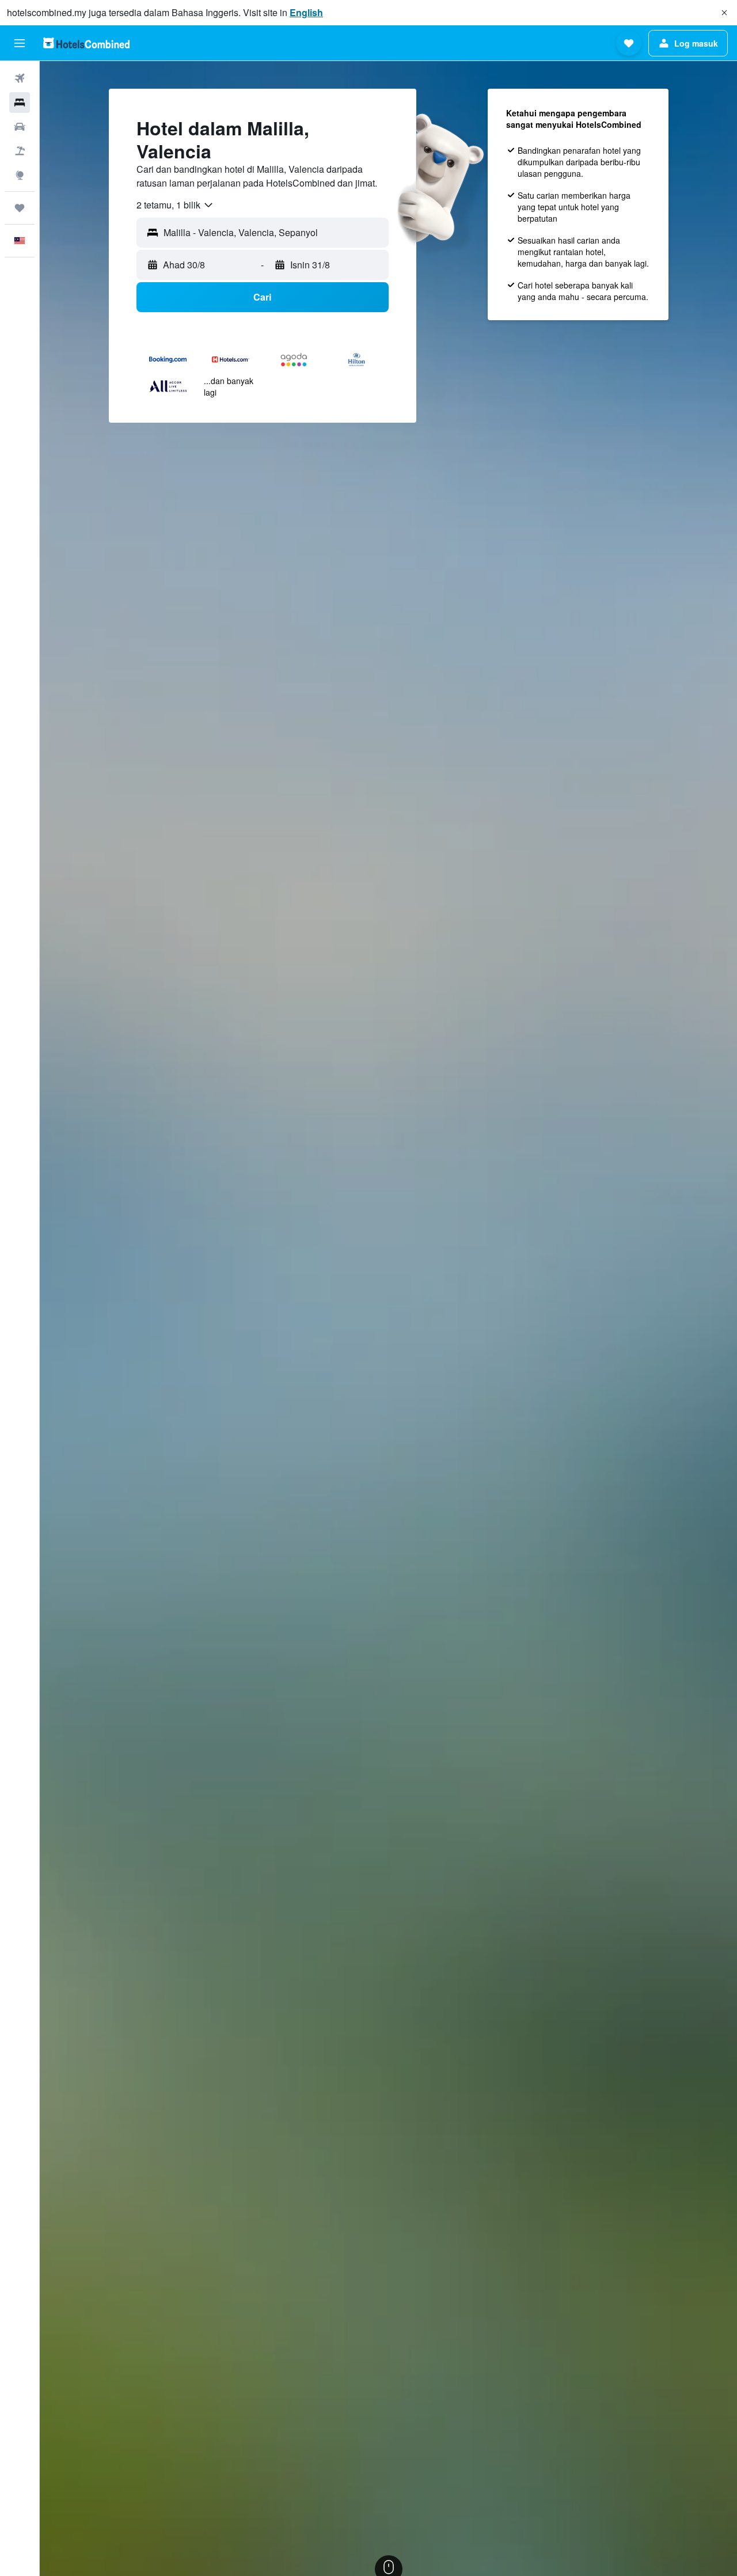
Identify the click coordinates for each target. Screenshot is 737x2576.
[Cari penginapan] (20, 103)
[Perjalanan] (20, 208)
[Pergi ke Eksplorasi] (20, 175)
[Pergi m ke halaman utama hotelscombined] (86, 43)
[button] (724, 13)
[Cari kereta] (20, 127)
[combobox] (175, 205)
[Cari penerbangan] (20, 78)
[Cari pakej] (20, 151)
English (306, 12)
